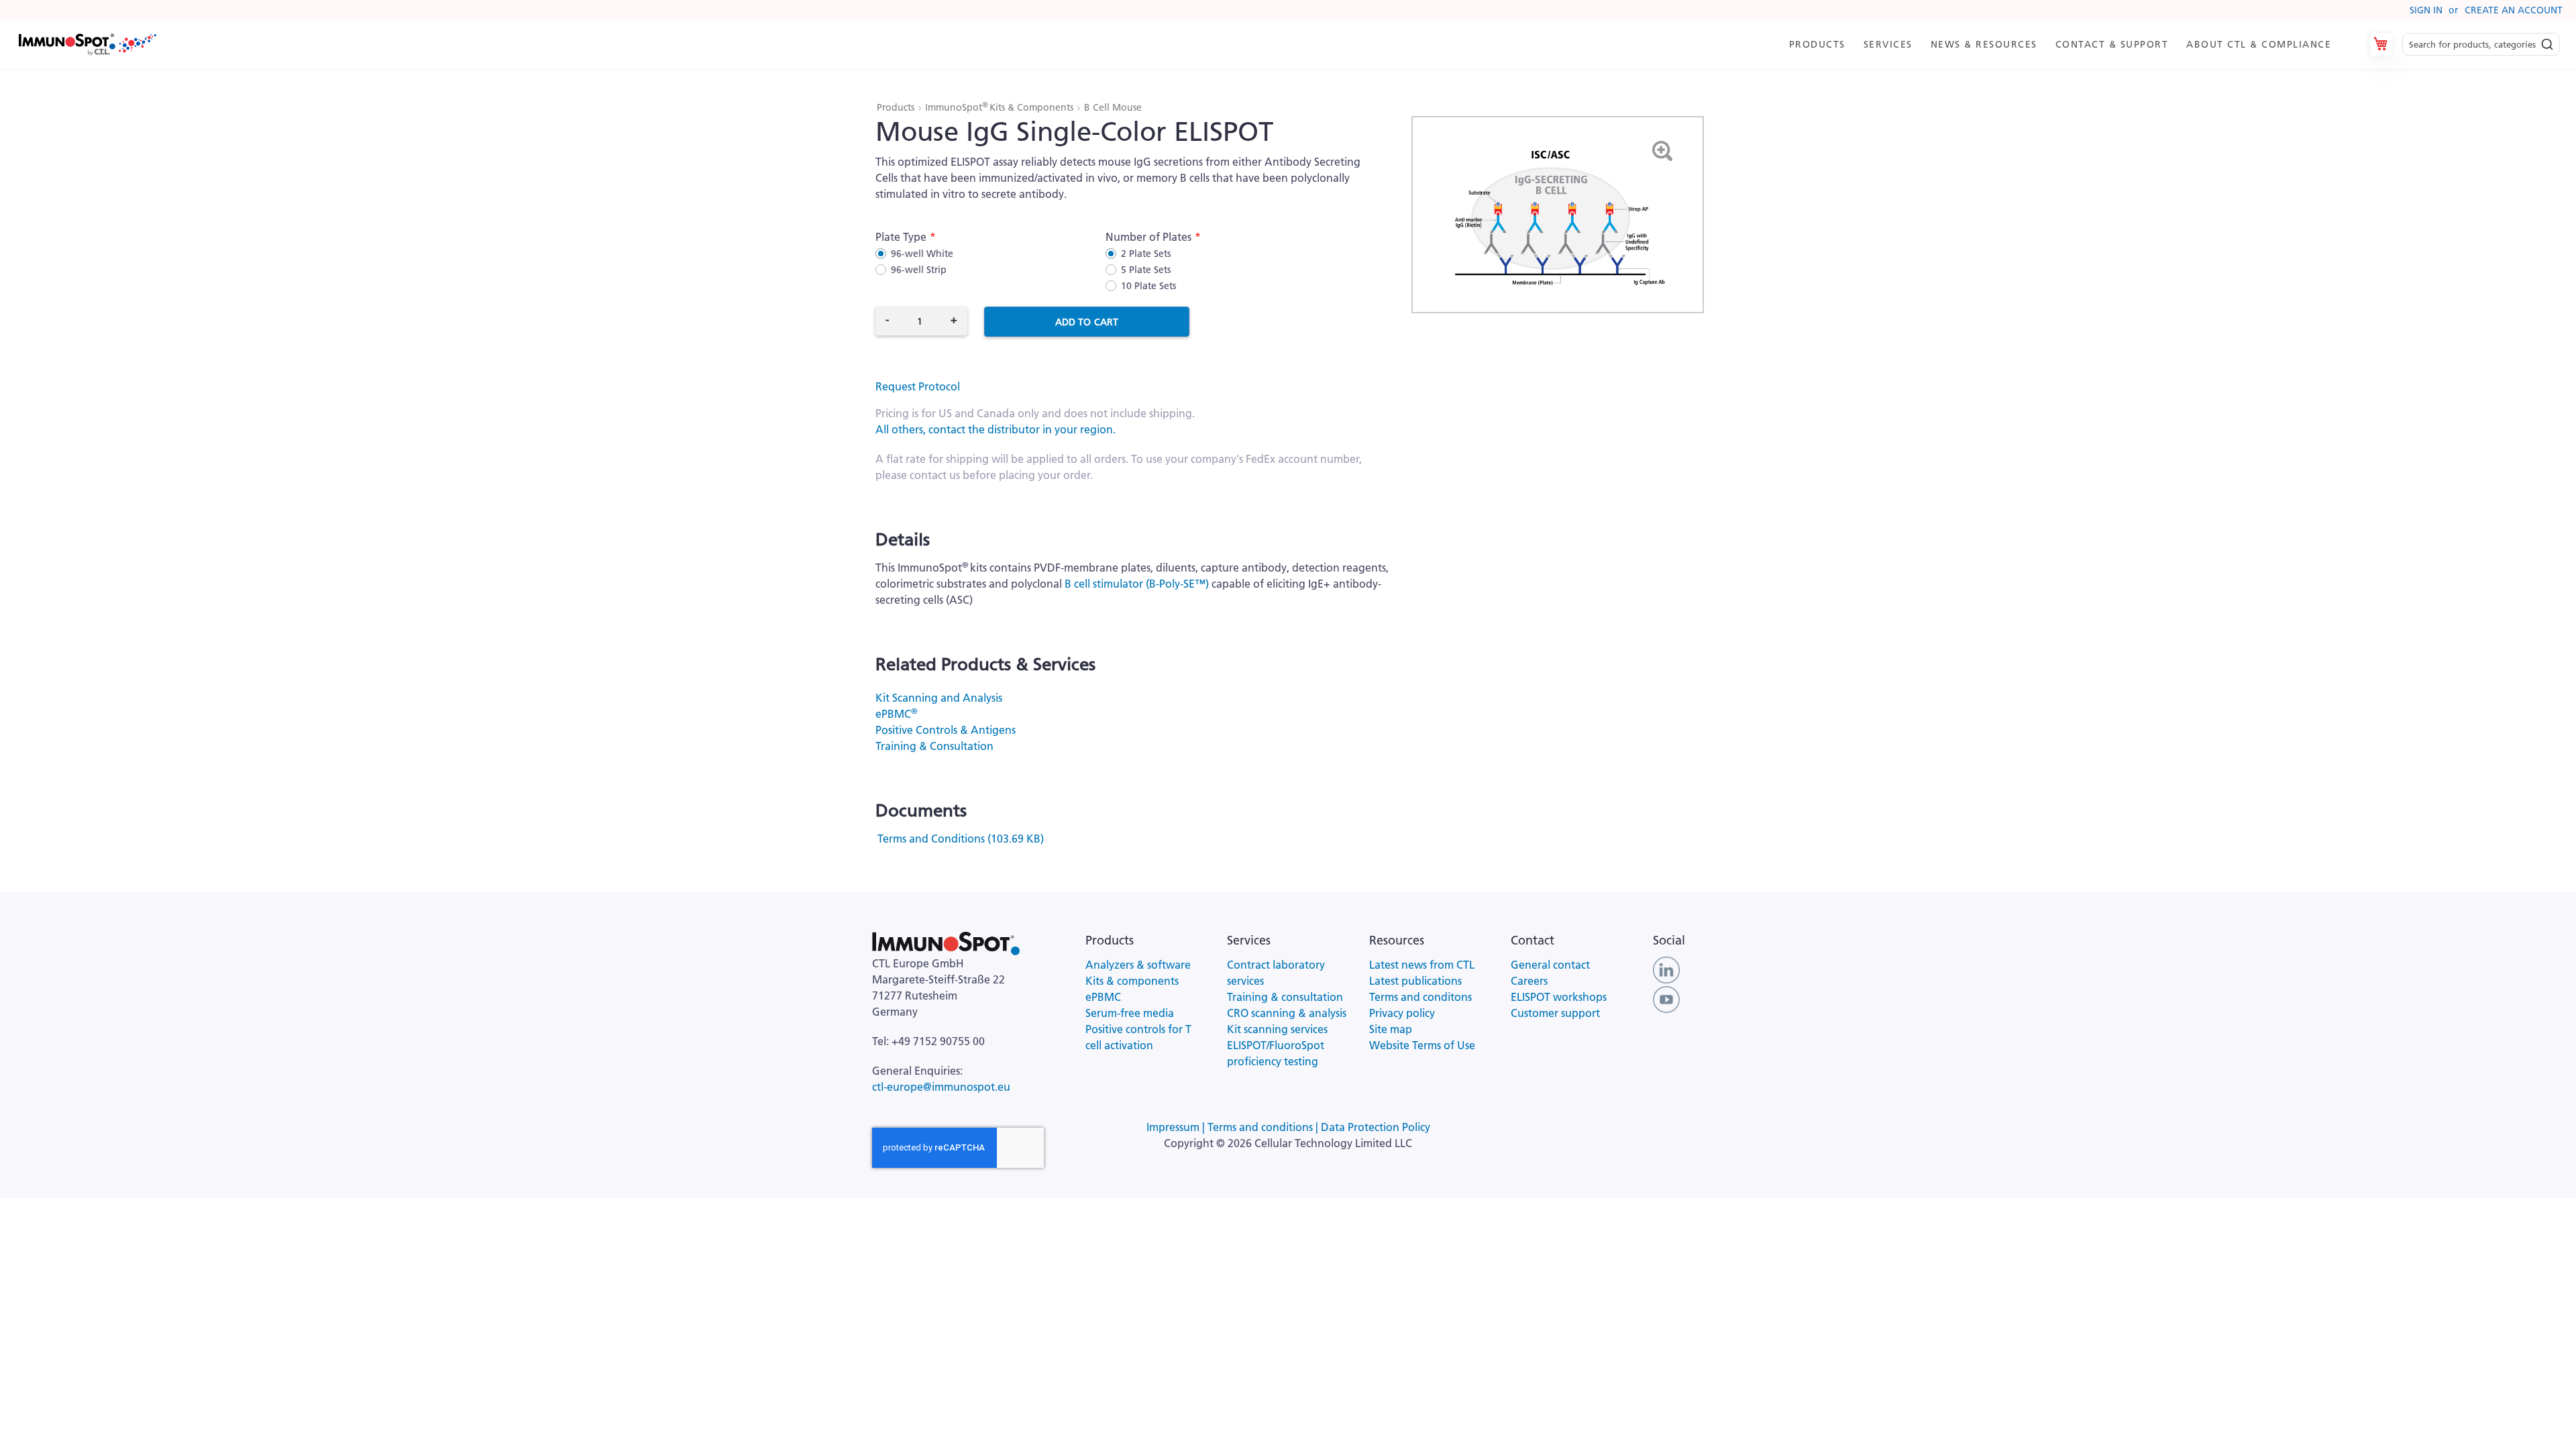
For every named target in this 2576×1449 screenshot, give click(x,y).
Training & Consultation (934, 746)
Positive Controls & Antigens (946, 730)
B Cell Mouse (1113, 107)
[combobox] (2481, 45)
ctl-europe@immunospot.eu (941, 1087)
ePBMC (896, 714)
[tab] (2066, 45)
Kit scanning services (1277, 1029)
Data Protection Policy (1376, 1127)
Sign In (2426, 10)
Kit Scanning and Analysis (939, 698)
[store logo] (87, 45)
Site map (1391, 1029)
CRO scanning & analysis (1287, 1013)
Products (897, 107)
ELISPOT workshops (1559, 997)
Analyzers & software (1138, 965)
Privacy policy (1402, 1013)
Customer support (1555, 1013)
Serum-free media (1130, 1013)
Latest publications (1415, 981)
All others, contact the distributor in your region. (996, 429)
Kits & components (1132, 981)
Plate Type (901, 237)
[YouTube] (1666, 998)
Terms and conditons (1420, 997)
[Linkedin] (1666, 969)
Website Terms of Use (1422, 1045)
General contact (1550, 965)
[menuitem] (1820, 45)
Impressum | (1177, 1127)
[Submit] (2547, 41)
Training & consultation (1285, 997)
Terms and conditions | (1264, 1127)
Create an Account (2514, 10)
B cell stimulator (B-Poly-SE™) (1137, 584)
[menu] (2066, 45)
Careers (1529, 981)
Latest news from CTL (1422, 965)
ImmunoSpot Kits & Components (1001, 107)
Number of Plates (1148, 237)
